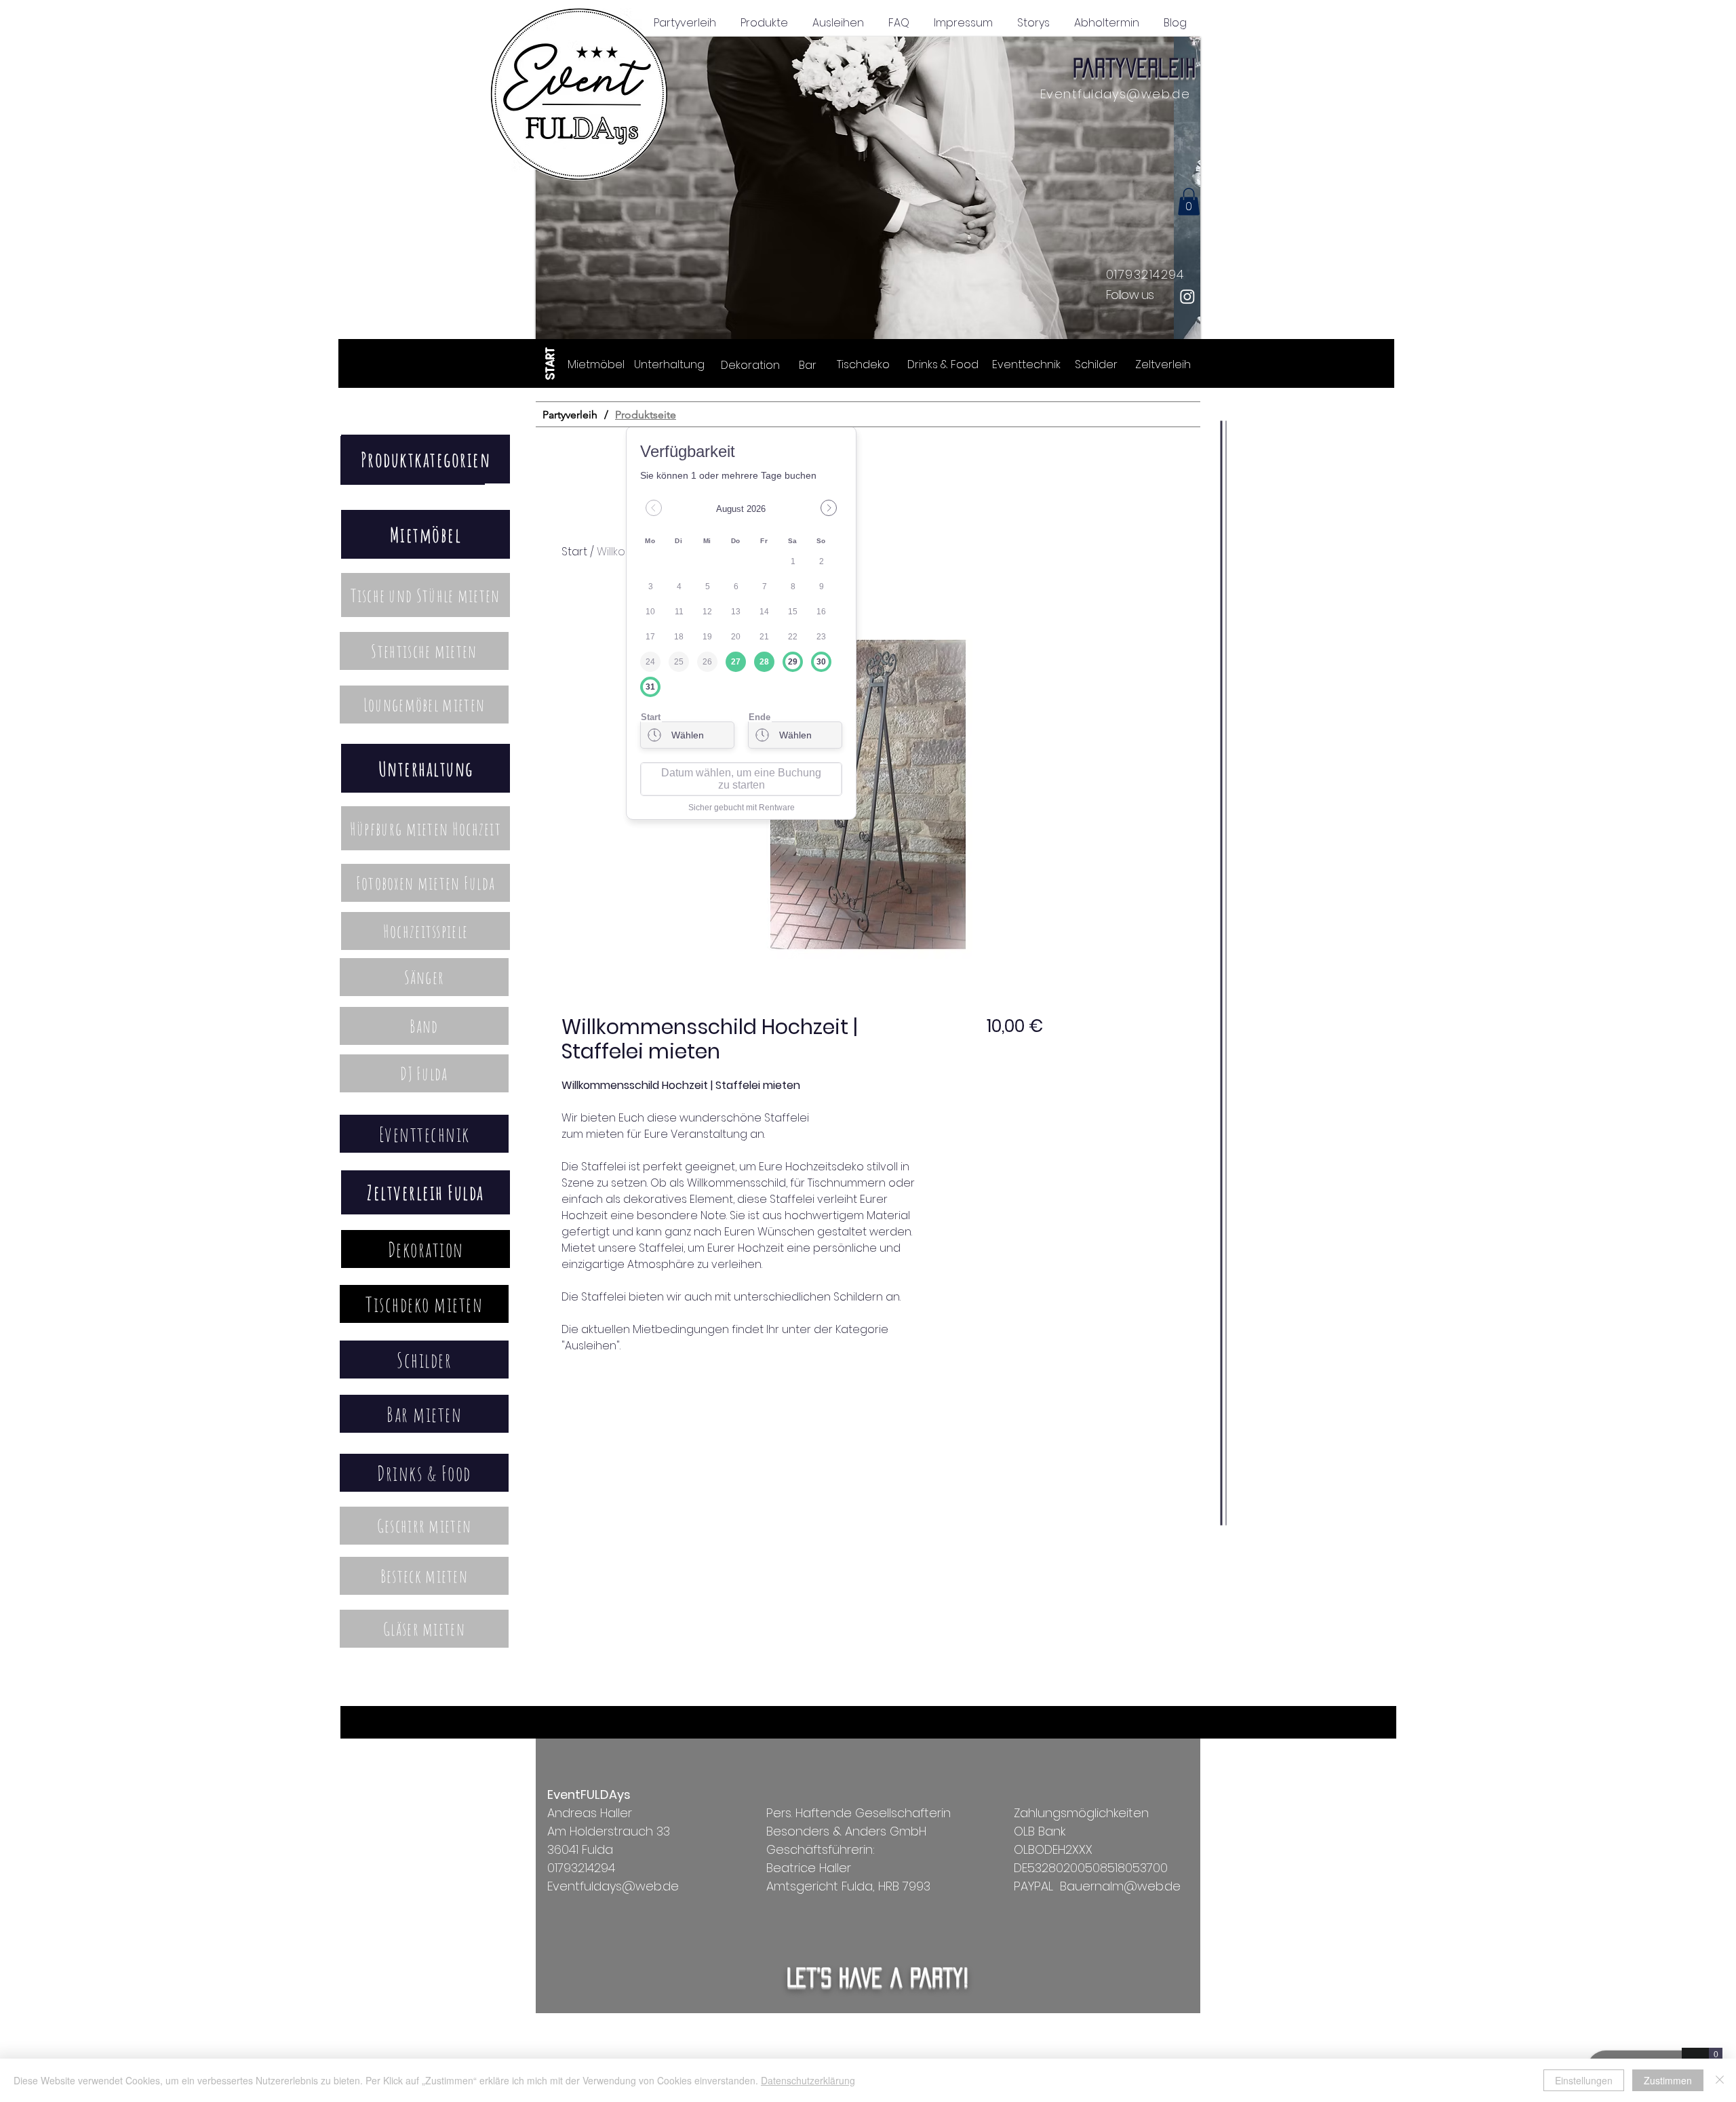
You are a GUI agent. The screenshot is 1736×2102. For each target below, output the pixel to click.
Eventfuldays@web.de (1115, 94)
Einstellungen (1584, 2080)
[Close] (1720, 2080)
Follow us (1130, 295)
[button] (868, 190)
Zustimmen (1668, 2080)
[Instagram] (1187, 296)
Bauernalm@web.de (1120, 1886)
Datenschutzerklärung (808, 2080)
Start (574, 552)
